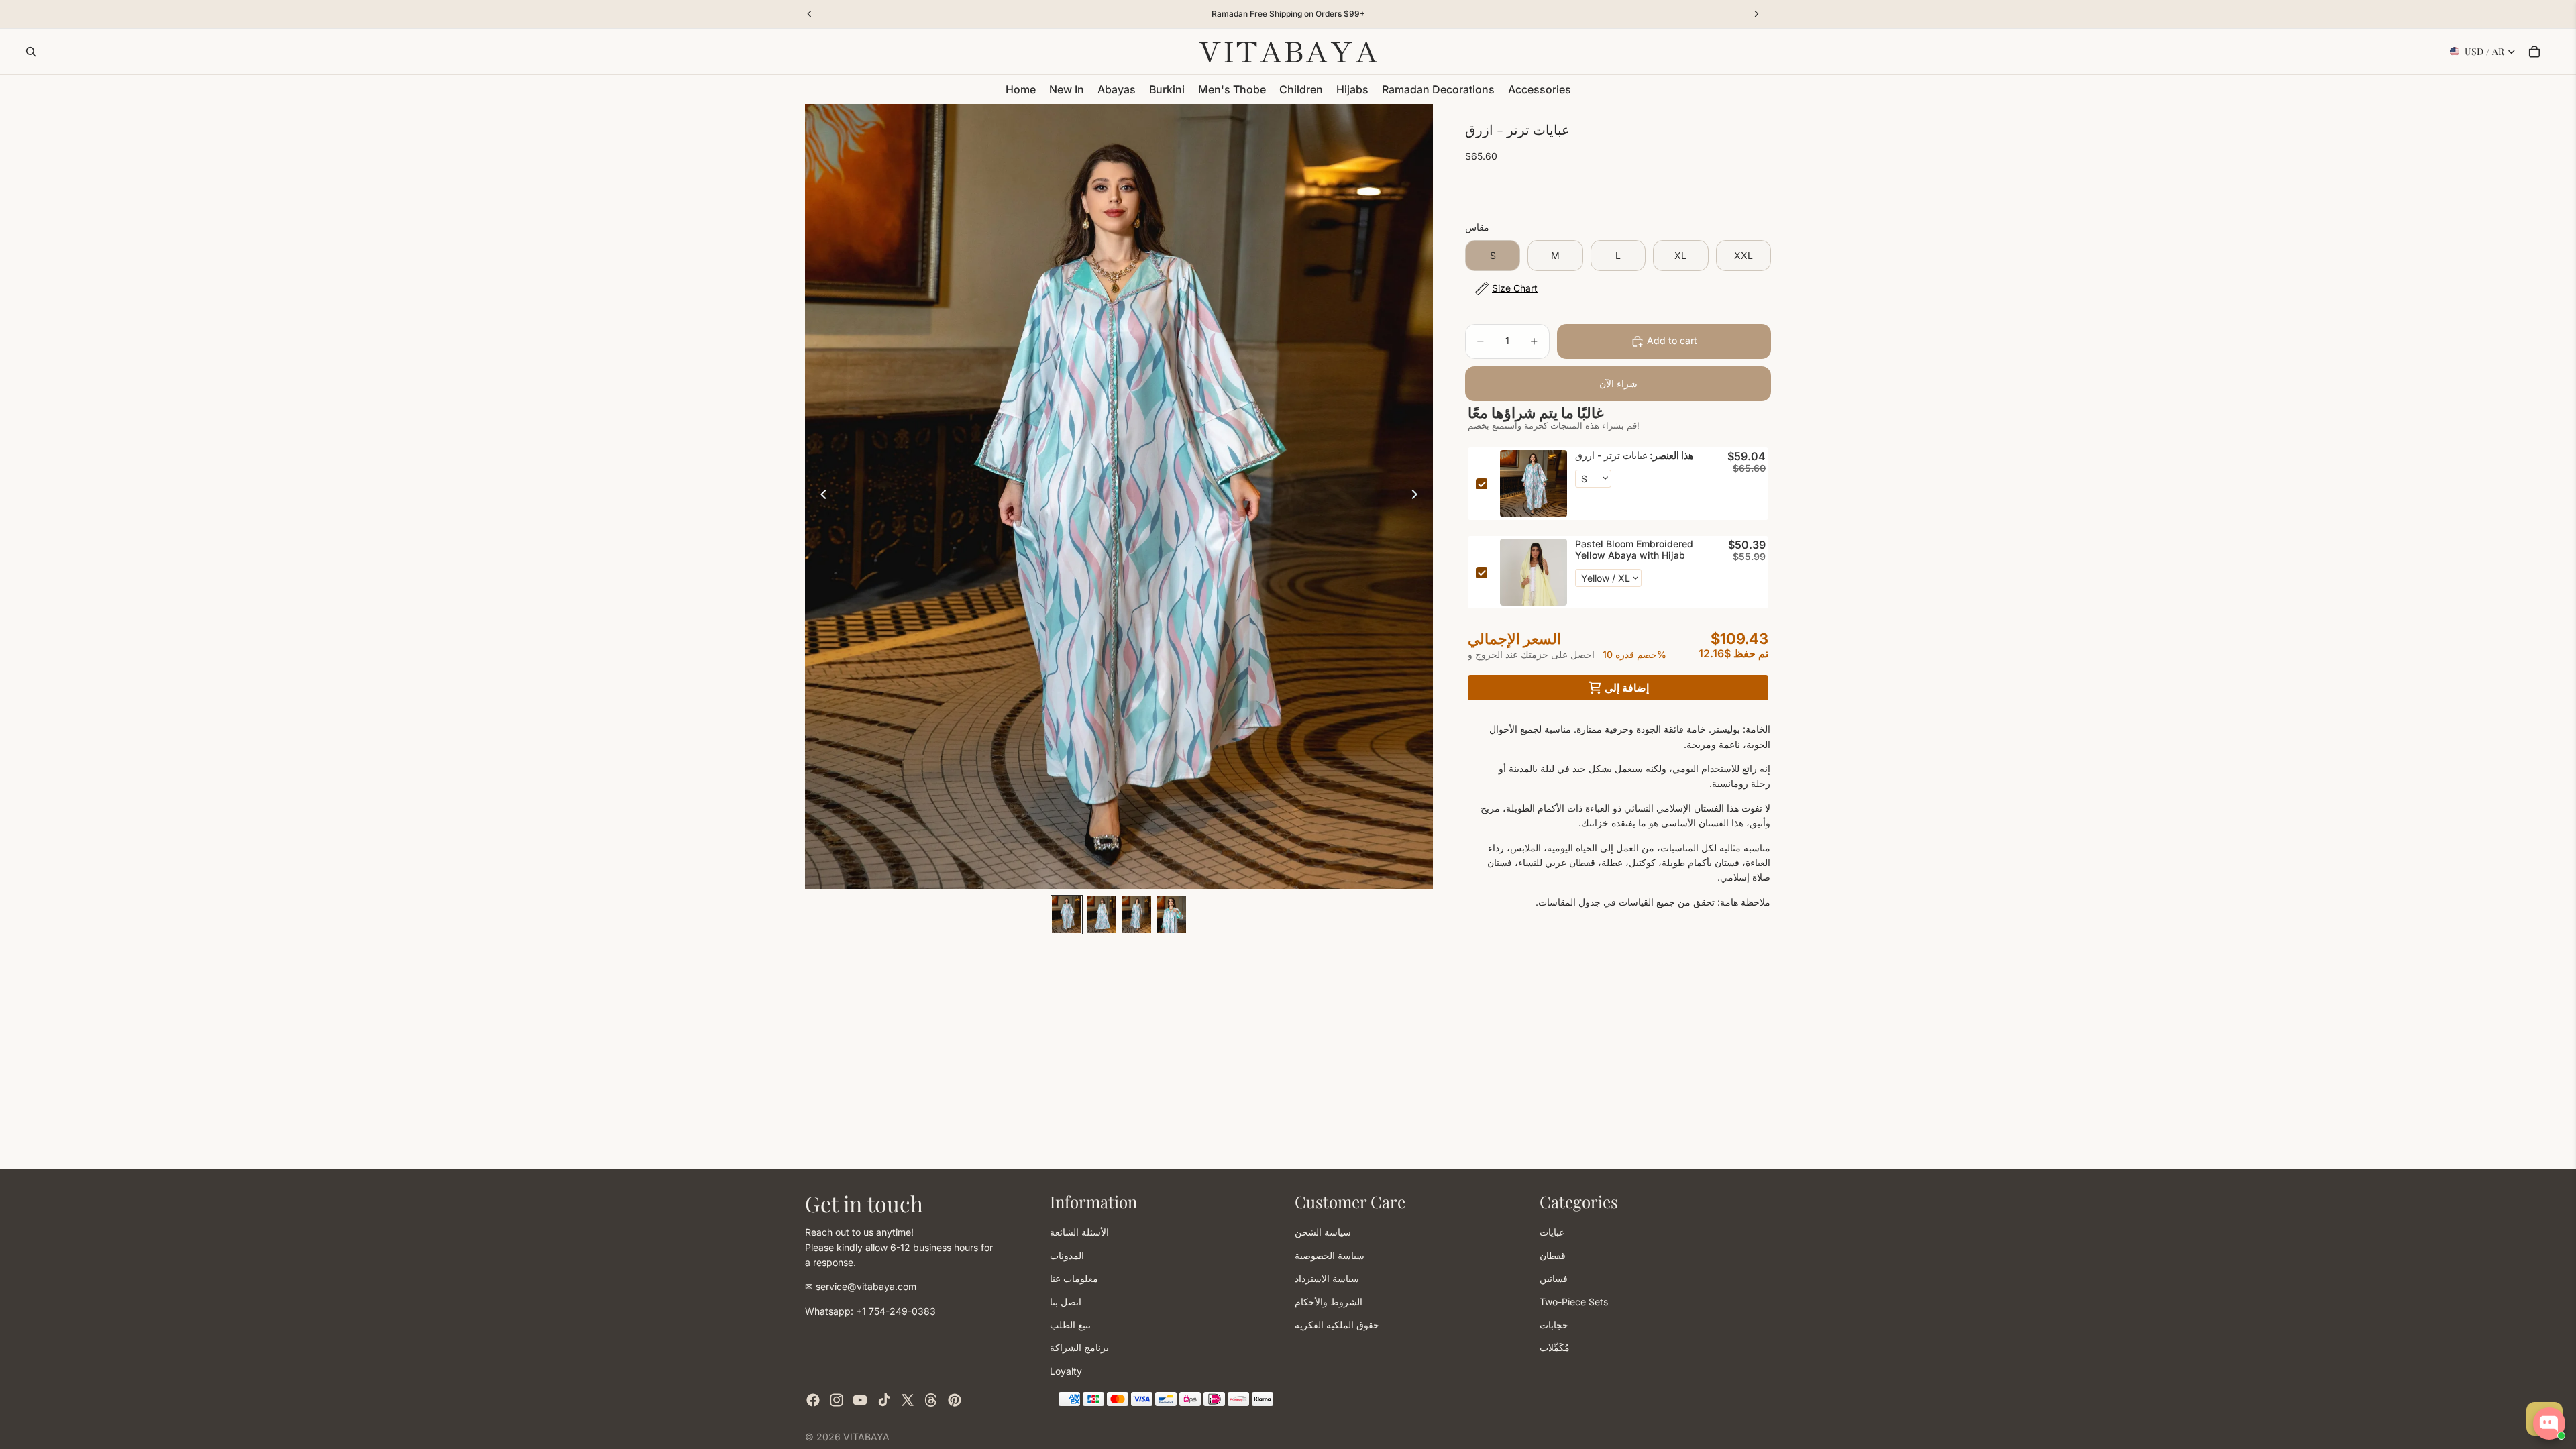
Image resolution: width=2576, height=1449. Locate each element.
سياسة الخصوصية (1330, 1255)
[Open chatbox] (2549, 1424)
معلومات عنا (1074, 1278)
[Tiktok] (884, 1400)
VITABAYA (866, 1437)
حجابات (1554, 1324)
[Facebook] (813, 1400)
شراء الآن (1618, 383)
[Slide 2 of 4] (1102, 915)
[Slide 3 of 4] (1136, 915)
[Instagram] (837, 1400)
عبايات (1552, 1232)
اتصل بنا (1066, 1301)
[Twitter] (908, 1400)
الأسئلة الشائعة (1079, 1232)
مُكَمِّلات (1555, 1347)
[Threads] (931, 1400)
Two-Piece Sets (1574, 1301)
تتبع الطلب (1070, 1324)
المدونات (1067, 1255)
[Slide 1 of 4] (1067, 915)
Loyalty (1066, 1370)
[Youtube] (860, 1400)
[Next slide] (1418, 496)
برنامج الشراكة (1079, 1347)
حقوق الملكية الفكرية (1337, 1324)
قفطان (1553, 1255)
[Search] (31, 52)
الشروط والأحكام (1329, 1301)
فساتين (1554, 1278)
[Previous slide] (820, 496)
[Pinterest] (955, 1400)
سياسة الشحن (1323, 1232)
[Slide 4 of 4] (1171, 915)
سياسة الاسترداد (1327, 1278)
